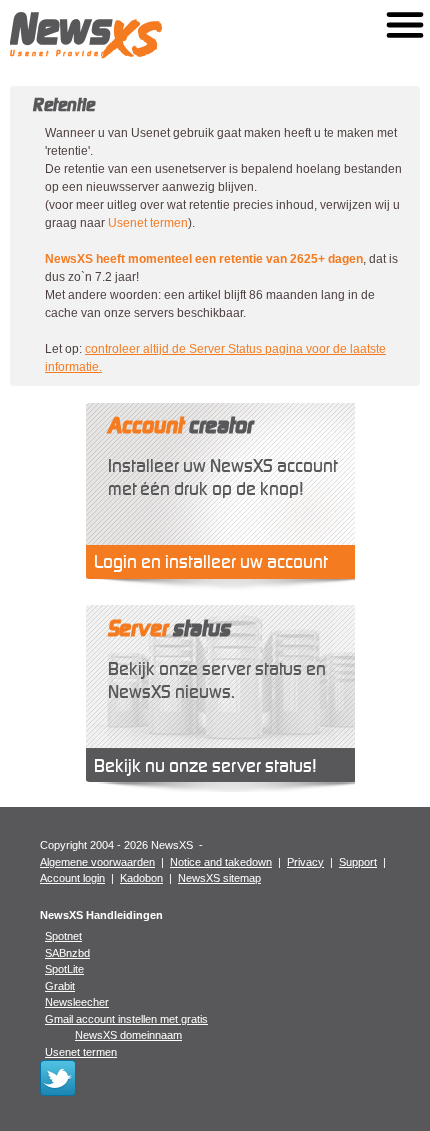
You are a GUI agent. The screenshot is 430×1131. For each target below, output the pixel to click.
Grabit (60, 986)
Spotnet (63, 936)
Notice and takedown (221, 862)
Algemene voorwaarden (97, 862)
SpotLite (64, 969)
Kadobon (141, 878)
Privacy (305, 862)
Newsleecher (77, 1002)
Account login (72, 878)
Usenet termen (148, 223)
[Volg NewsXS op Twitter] (58, 1092)
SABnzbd (67, 953)
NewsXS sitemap (219, 878)
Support (358, 862)
